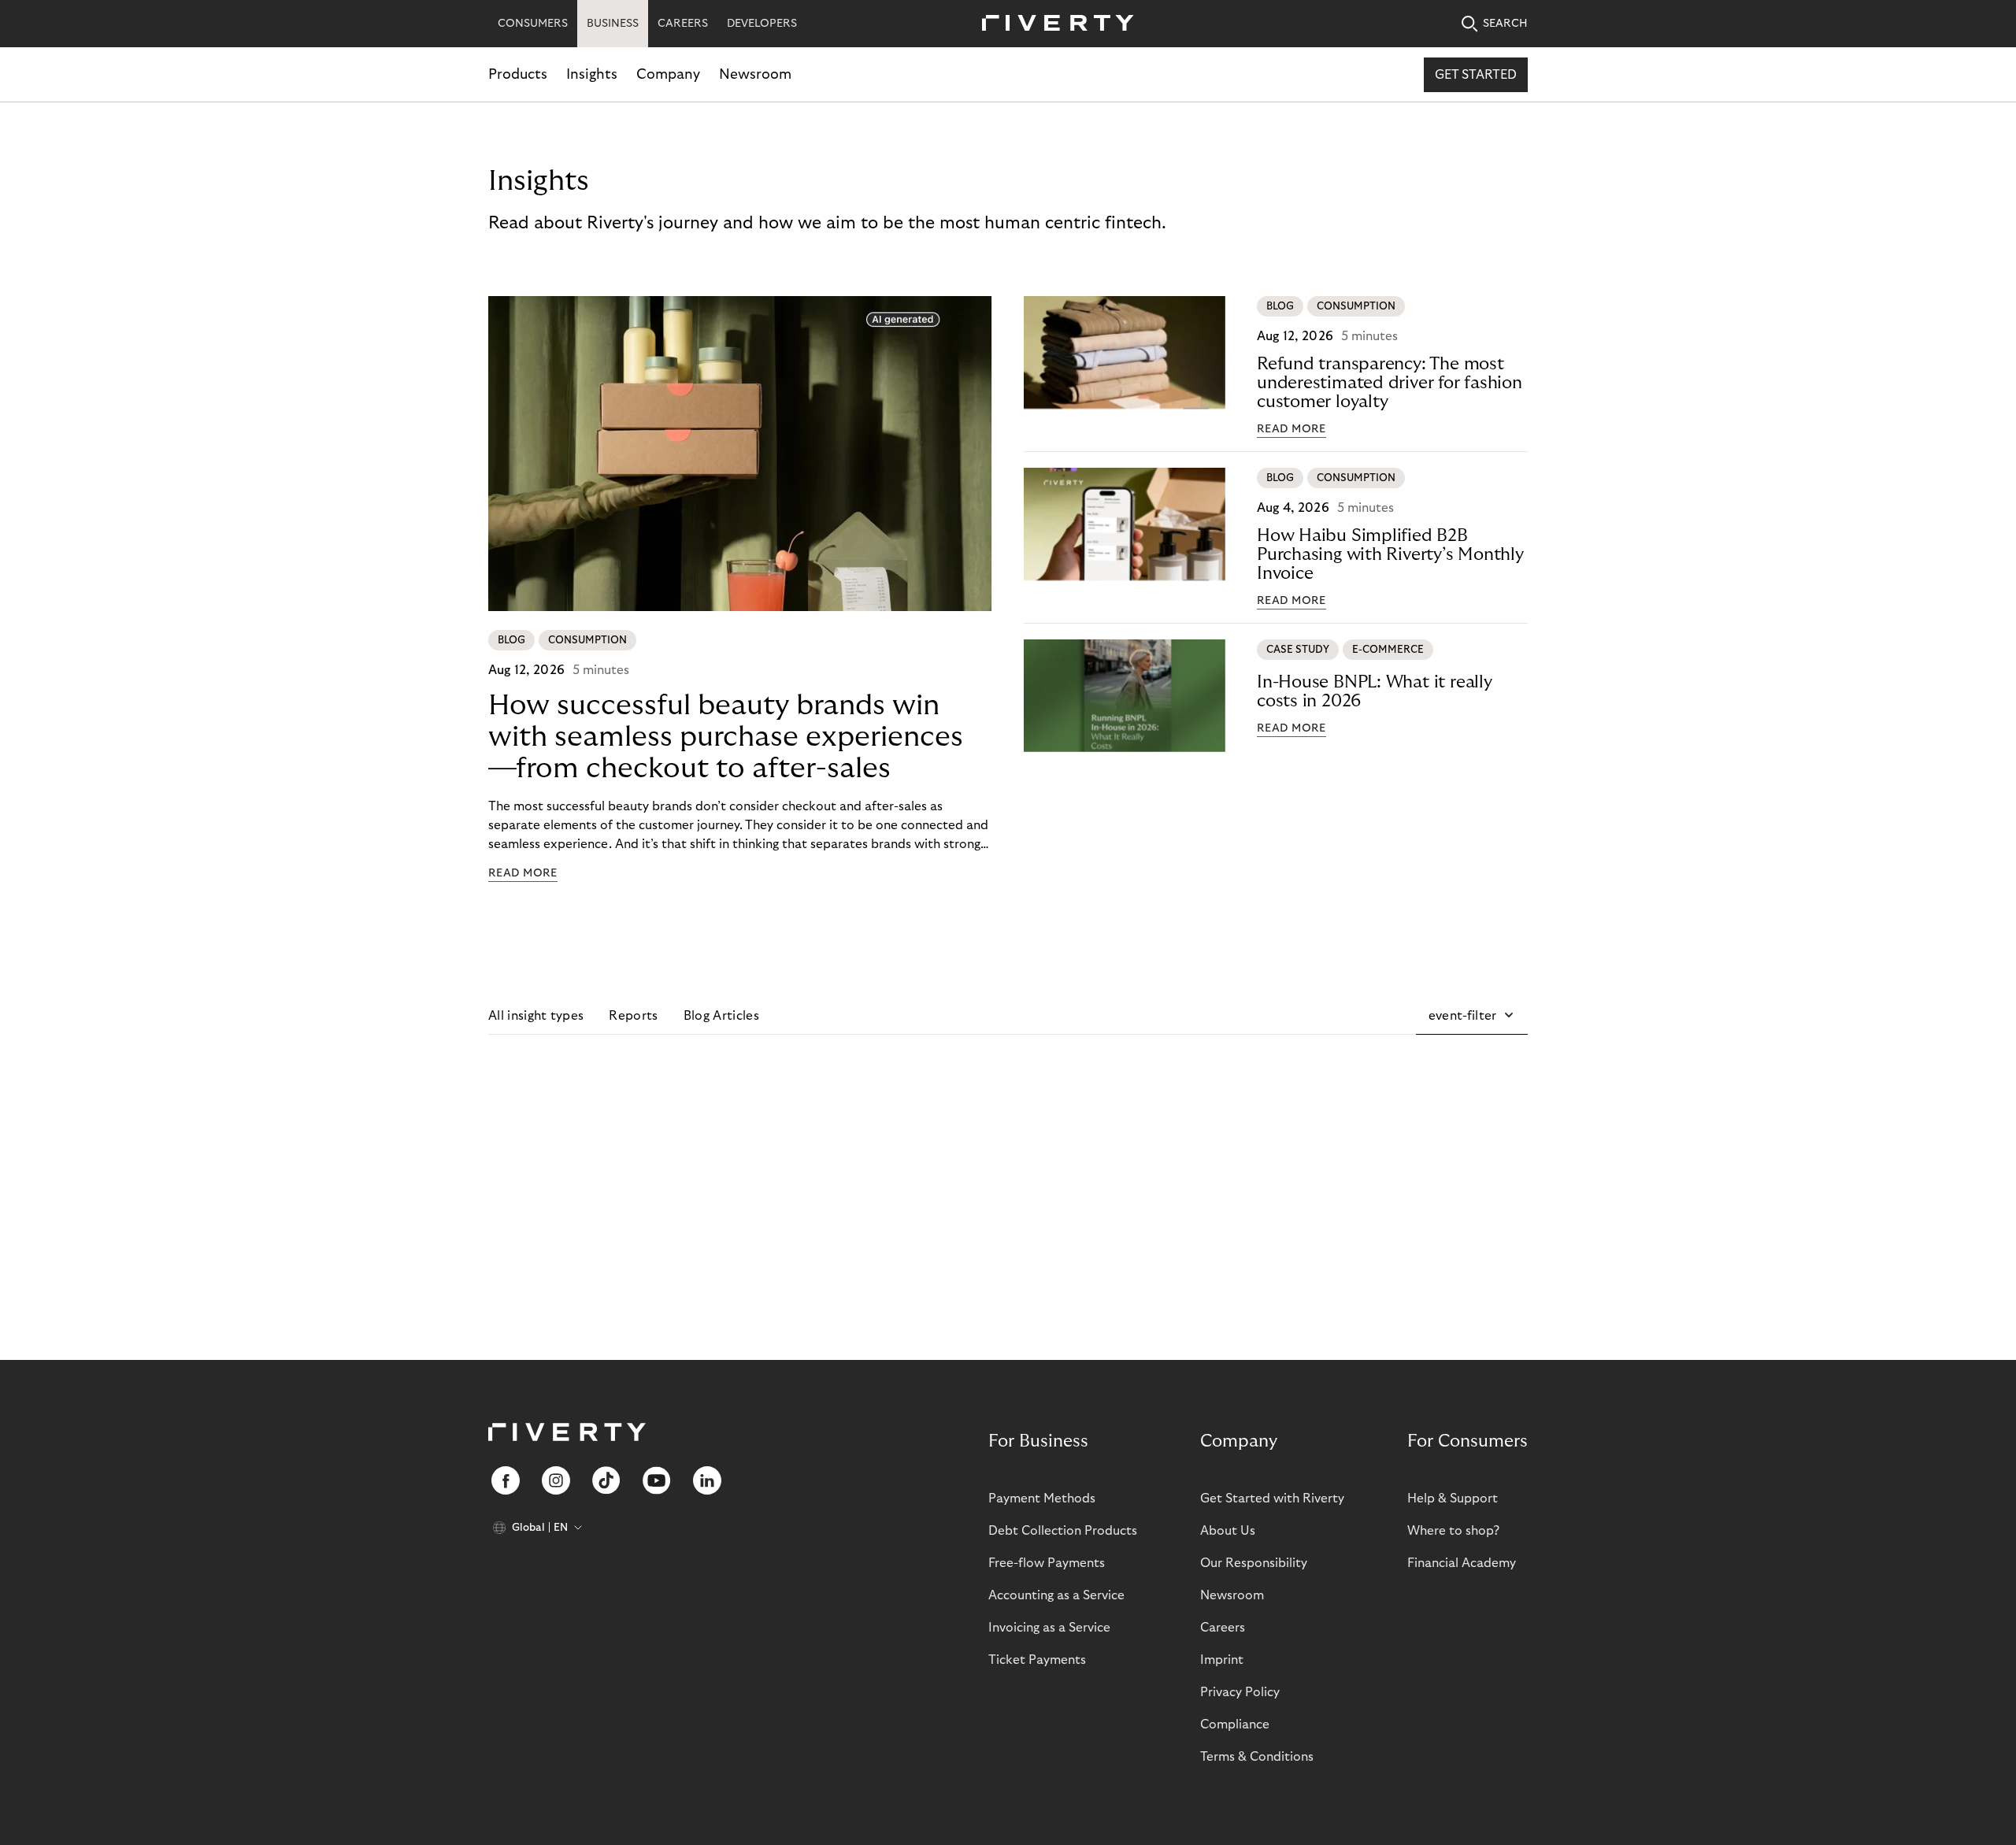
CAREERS (683, 24)
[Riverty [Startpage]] (1052, 24)
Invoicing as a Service (1049, 1628)
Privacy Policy (1240, 1692)
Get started (1476, 75)
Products (518, 74)
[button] (1472, 1016)
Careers (1223, 1628)
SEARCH (1505, 24)
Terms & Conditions (1257, 1757)
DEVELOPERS (762, 24)
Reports (633, 1016)
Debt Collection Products (1063, 1531)
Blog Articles (721, 1016)
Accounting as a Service (1056, 1595)
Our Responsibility (1254, 1563)
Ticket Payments (1037, 1660)
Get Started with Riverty (1272, 1499)
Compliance (1235, 1725)
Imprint (1222, 1660)
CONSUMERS (533, 24)
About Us (1228, 1531)
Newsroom (755, 74)
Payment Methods (1042, 1499)
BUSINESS (613, 24)
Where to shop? (1453, 1531)
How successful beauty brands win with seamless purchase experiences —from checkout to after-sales (726, 737)
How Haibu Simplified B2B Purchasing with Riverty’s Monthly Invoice (1390, 554)
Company (668, 74)
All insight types (536, 1016)
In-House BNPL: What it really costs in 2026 (1375, 691)
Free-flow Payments (1047, 1563)
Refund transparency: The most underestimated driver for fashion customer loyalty (1390, 383)
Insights (592, 74)
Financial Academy (1462, 1563)
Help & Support (1453, 1499)
